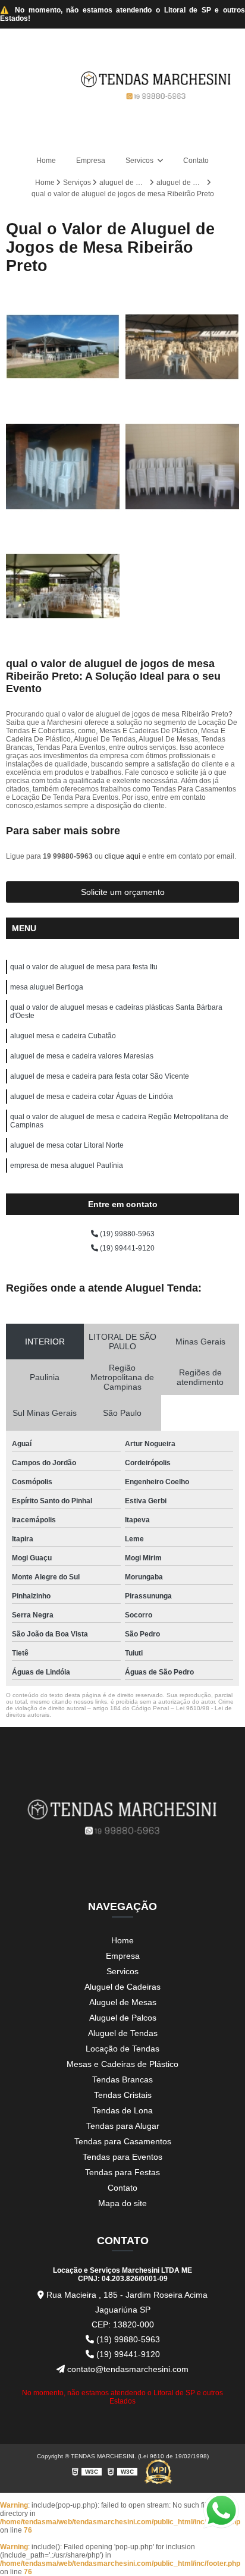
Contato (196, 161)
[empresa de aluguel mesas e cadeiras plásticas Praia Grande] (63, 347)
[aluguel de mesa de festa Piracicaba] (182, 347)
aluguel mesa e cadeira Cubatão (63, 1036)
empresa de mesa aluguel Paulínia (67, 1166)
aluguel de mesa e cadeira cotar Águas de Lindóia (92, 1097)
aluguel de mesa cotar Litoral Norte (67, 1145)
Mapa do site (122, 2203)
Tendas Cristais (123, 2095)
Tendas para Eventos (122, 2157)
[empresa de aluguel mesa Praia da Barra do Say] (182, 466)
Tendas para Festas (122, 2172)
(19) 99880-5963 (126, 1234)
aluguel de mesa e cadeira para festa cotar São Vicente (100, 1076)
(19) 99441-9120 (126, 1248)
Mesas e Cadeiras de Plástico (122, 2064)
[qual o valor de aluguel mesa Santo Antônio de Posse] (63, 586)
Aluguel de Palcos (123, 2018)
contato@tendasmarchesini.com (127, 2369)
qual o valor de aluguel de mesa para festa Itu (84, 967)
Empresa (91, 161)
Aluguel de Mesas (123, 2002)
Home (46, 161)
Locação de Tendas (122, 2049)
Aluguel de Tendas (123, 2033)
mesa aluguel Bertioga (47, 987)
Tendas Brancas (122, 2079)
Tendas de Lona (122, 2110)
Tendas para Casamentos (123, 2141)
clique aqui (122, 856)
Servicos (140, 161)
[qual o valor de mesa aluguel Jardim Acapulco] (63, 466)
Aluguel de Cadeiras (122, 1987)
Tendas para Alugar (123, 2126)
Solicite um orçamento (123, 892)
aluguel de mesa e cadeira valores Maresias (82, 1056)
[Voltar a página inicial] (156, 84)
